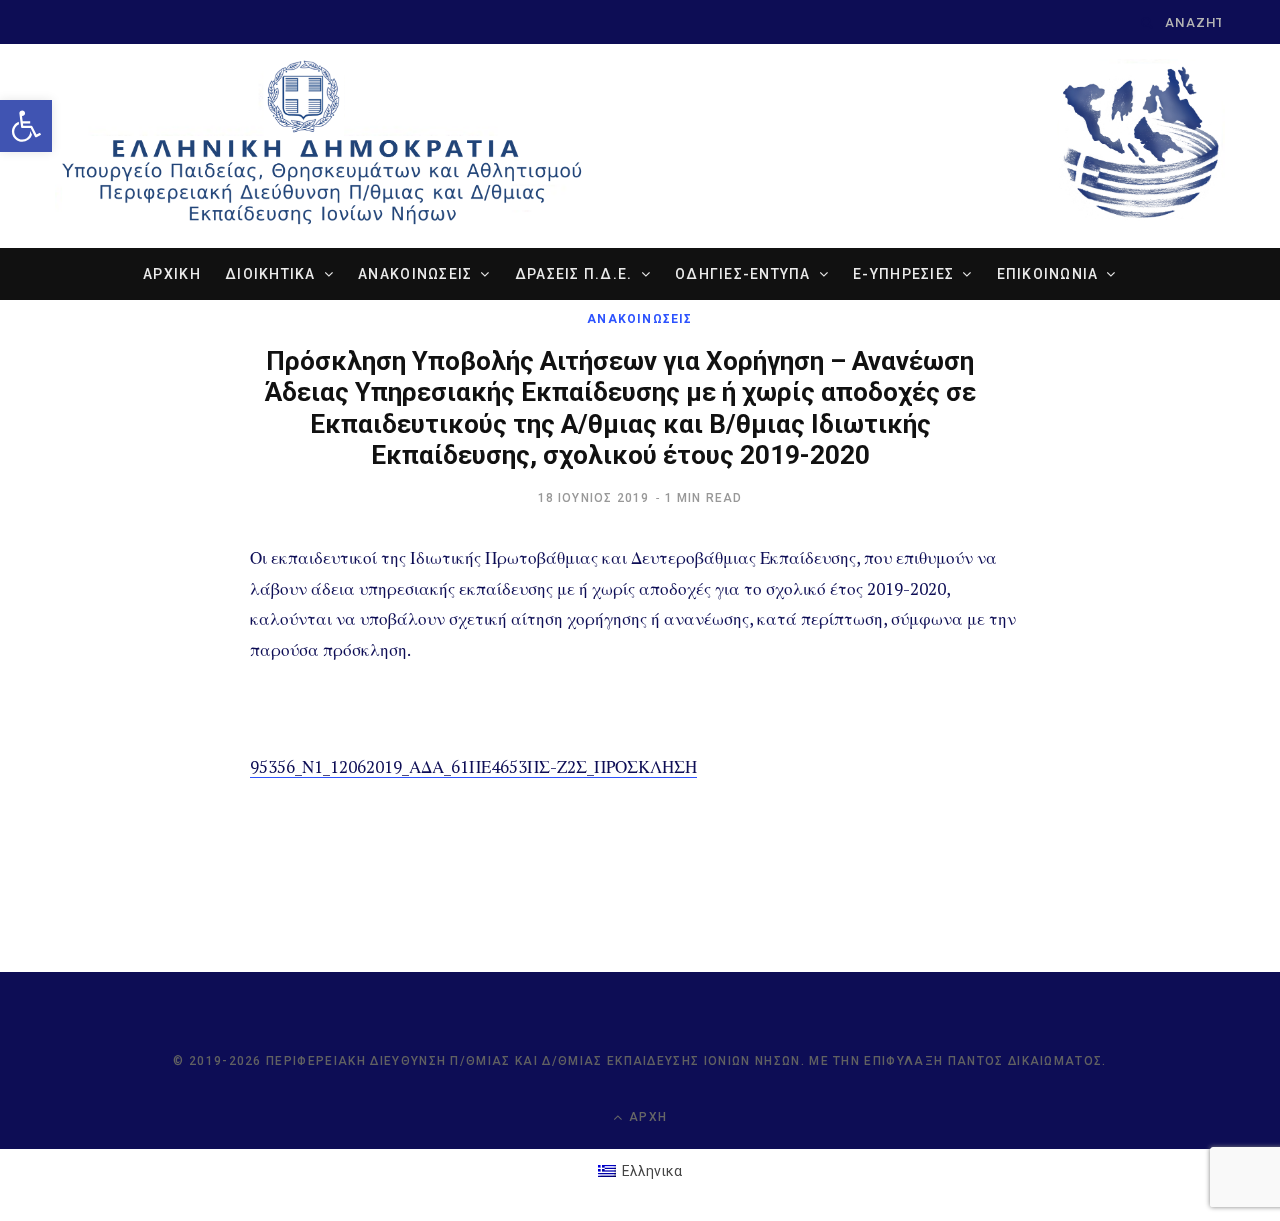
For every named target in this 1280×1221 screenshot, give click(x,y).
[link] (26, 126)
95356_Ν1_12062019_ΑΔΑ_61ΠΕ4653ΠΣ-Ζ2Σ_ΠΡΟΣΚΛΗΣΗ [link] (473, 766)
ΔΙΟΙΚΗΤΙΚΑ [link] (270, 274)
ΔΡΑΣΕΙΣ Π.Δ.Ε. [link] (574, 274)
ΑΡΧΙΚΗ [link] (172, 274)
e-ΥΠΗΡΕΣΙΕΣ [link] (903, 274)
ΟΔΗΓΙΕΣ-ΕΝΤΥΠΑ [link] (743, 274)
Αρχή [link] (646, 1117)
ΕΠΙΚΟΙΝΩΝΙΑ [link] (1048, 274)
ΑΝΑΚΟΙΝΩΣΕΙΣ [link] (415, 274)
